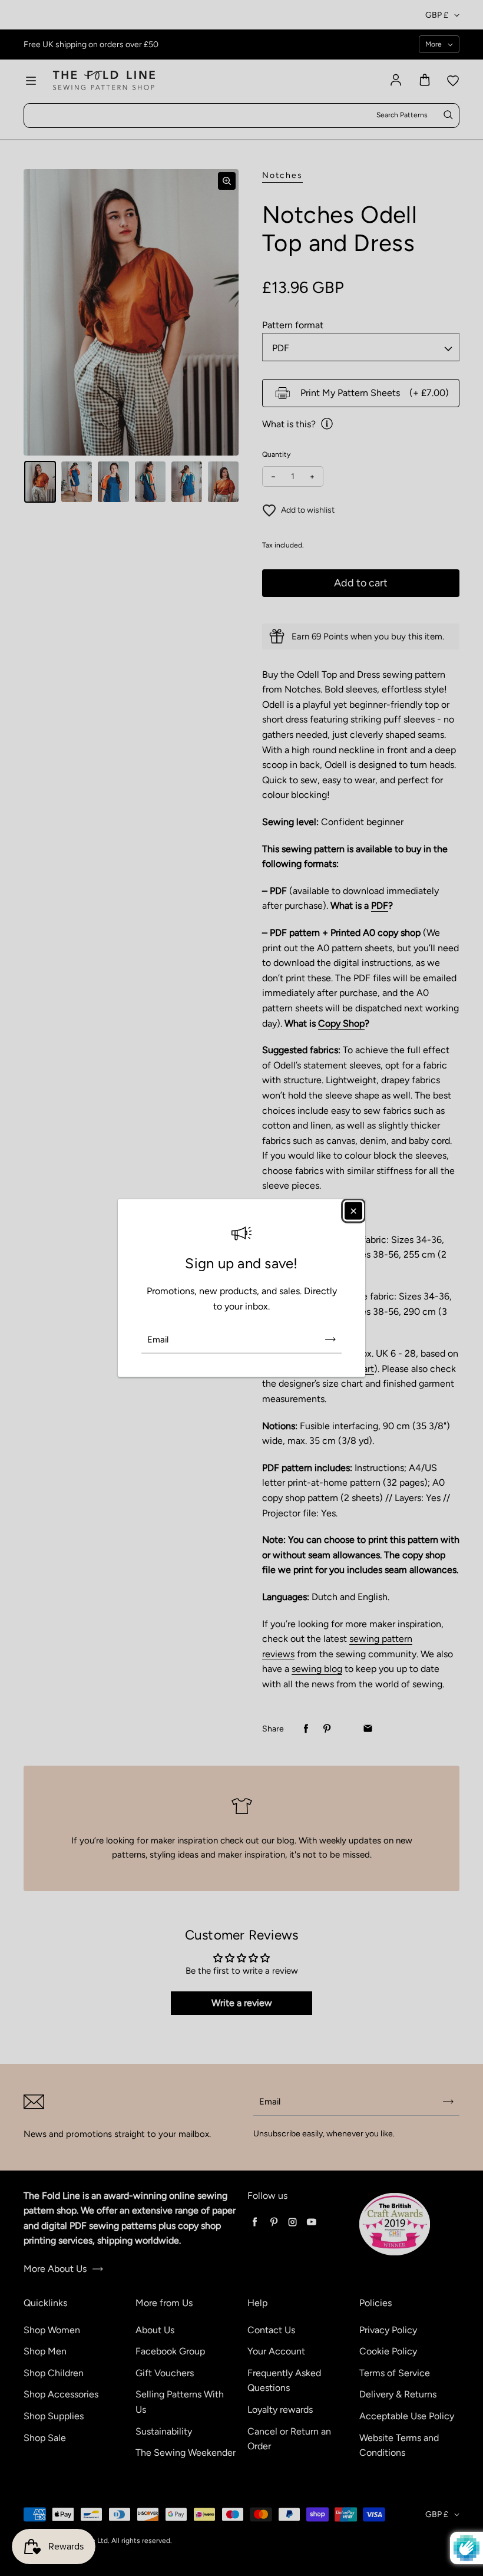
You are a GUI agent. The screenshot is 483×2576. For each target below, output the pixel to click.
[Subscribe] (330, 1340)
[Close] (353, 1211)
